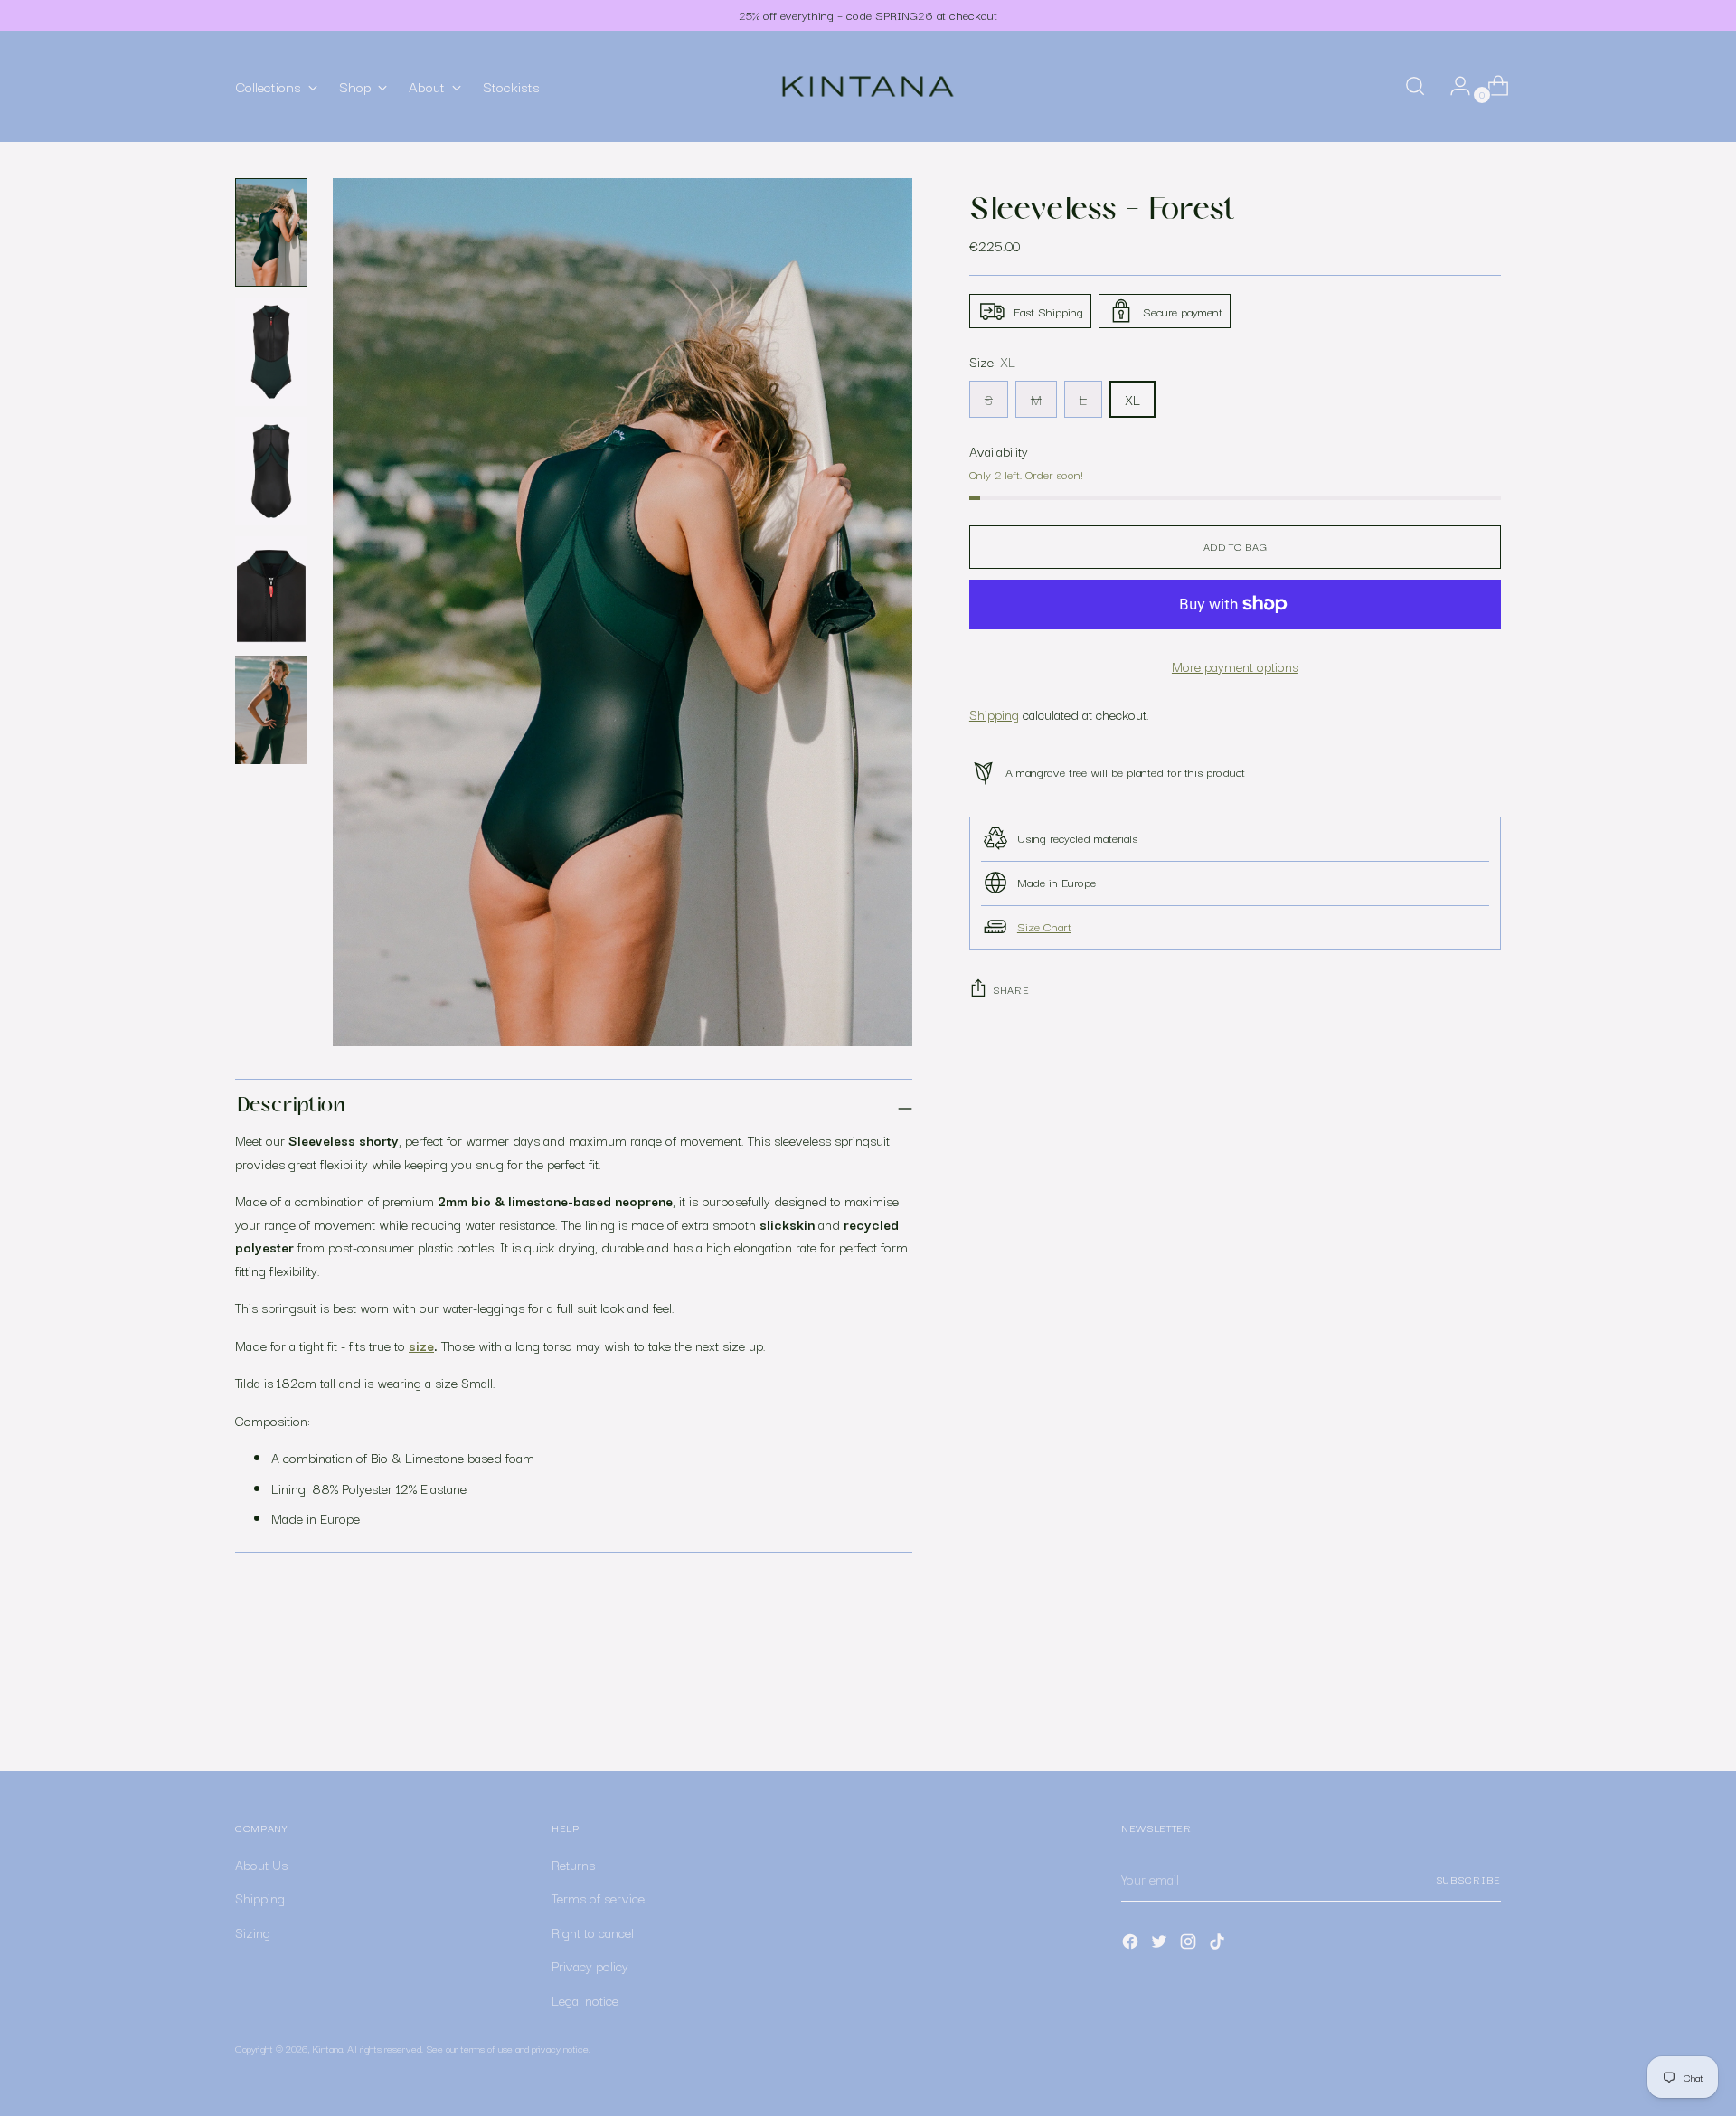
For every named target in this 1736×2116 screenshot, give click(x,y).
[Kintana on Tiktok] (1219, 1945)
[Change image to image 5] (271, 710)
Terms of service (598, 1898)
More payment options (1235, 665)
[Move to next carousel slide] (1486, 1709)
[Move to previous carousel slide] (1444, 1710)
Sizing (253, 1932)
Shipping (994, 714)
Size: (992, 361)
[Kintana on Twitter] (1161, 1945)
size (421, 1345)
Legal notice (585, 2000)
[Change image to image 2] (271, 352)
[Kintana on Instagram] (1190, 1945)
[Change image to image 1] (271, 232)
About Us (261, 1864)
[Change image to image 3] (271, 471)
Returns (573, 1864)
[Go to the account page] (1453, 86)
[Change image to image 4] (271, 590)
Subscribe (1468, 1879)
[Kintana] (868, 86)
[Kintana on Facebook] (1132, 1945)
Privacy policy (590, 1965)
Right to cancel (593, 1932)
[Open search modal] (1415, 86)
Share (1011, 989)
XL (1132, 398)
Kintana (327, 2048)
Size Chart (1044, 925)
